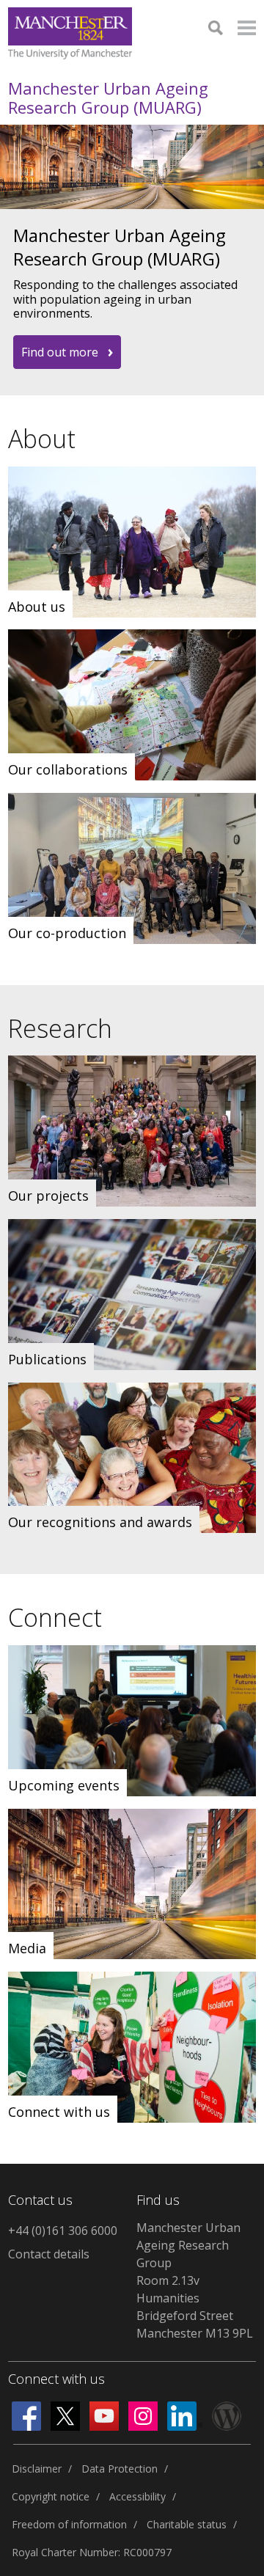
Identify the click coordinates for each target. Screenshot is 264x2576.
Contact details (49, 2254)
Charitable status (187, 2524)
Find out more (60, 352)
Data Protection (120, 2469)
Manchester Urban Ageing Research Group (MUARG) (108, 98)
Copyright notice (51, 2496)
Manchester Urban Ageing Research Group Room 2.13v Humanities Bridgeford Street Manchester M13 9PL (195, 2280)
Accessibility (137, 2496)
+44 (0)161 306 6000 (63, 2231)
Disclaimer (37, 2469)
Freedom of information (69, 2524)
